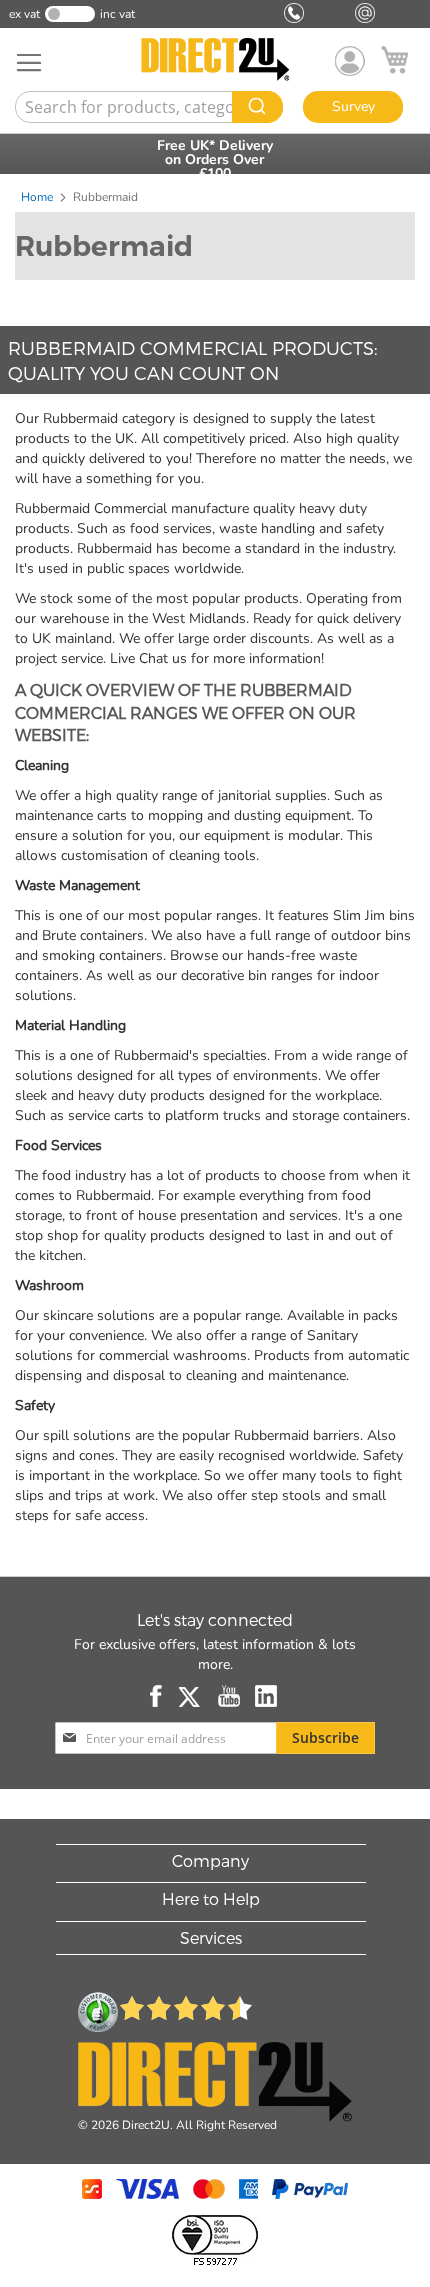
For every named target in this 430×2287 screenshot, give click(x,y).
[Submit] (257, 107)
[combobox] (147, 107)
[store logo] (215, 59)
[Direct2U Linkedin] (266, 1696)
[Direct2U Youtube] (229, 1696)
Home (38, 197)
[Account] (350, 61)
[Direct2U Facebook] (157, 1696)
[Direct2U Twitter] (191, 1696)
